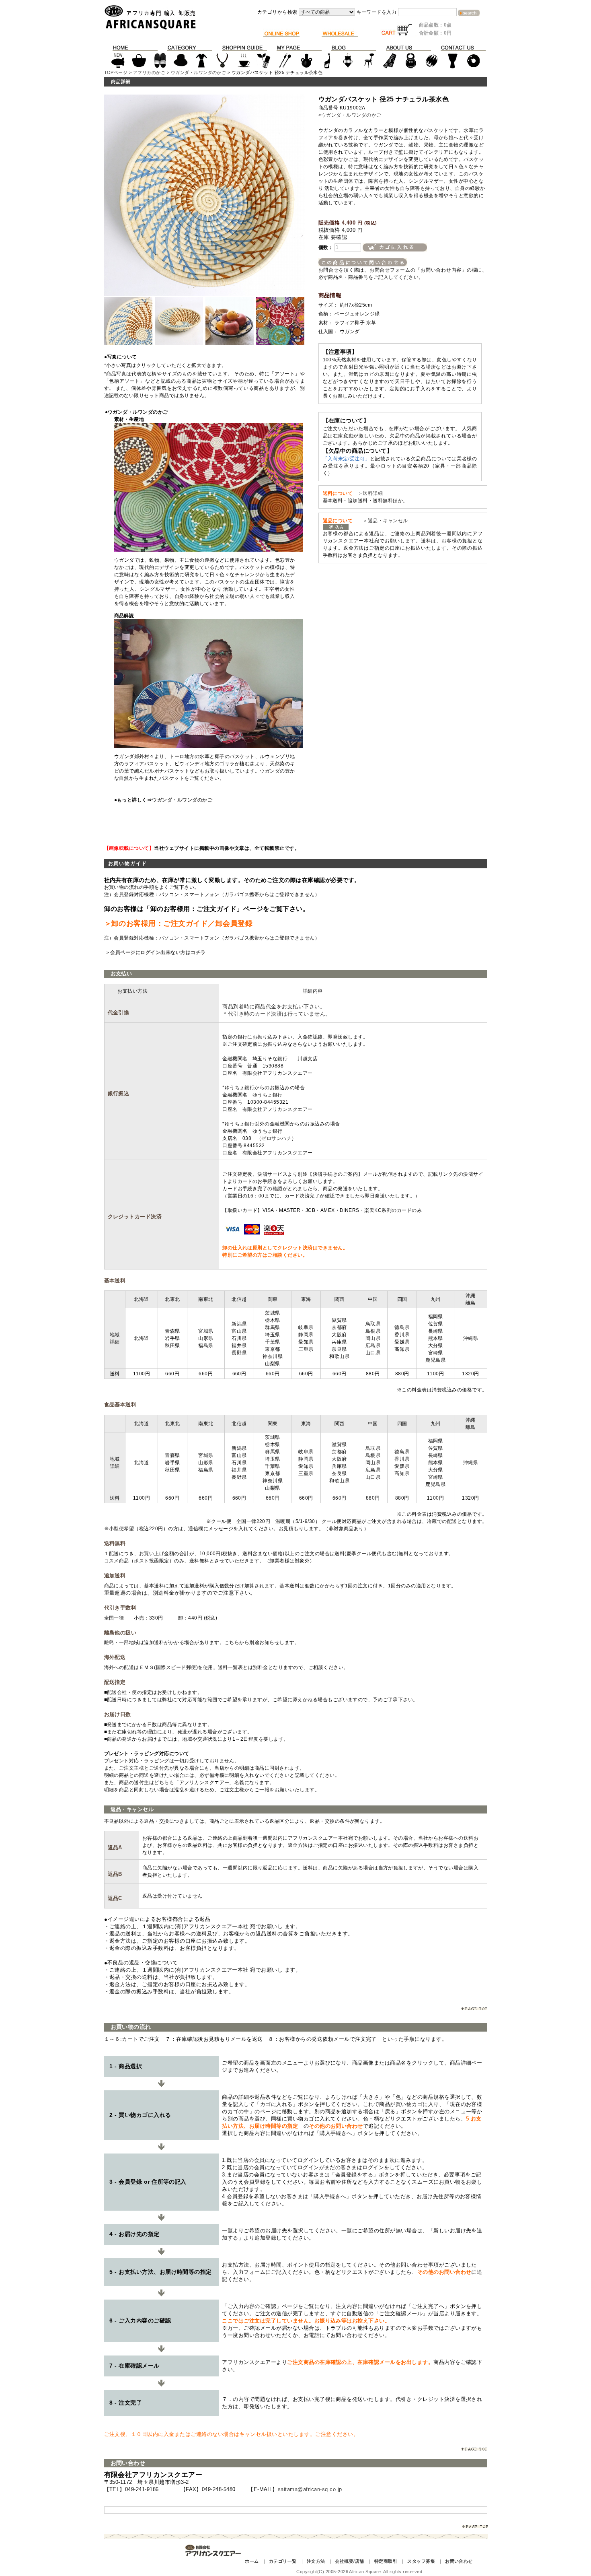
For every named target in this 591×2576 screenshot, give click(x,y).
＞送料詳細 (370, 493)
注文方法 (316, 2561)
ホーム (252, 2561)
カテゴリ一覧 (283, 2561)
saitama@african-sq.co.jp (310, 2489)
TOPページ (116, 72)
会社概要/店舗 (349, 2561)
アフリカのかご (149, 72)
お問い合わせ (459, 2561)
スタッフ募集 (421, 2561)
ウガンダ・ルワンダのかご (199, 72)
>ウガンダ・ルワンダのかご (350, 115)
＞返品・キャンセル (383, 521)
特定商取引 (386, 2561)
